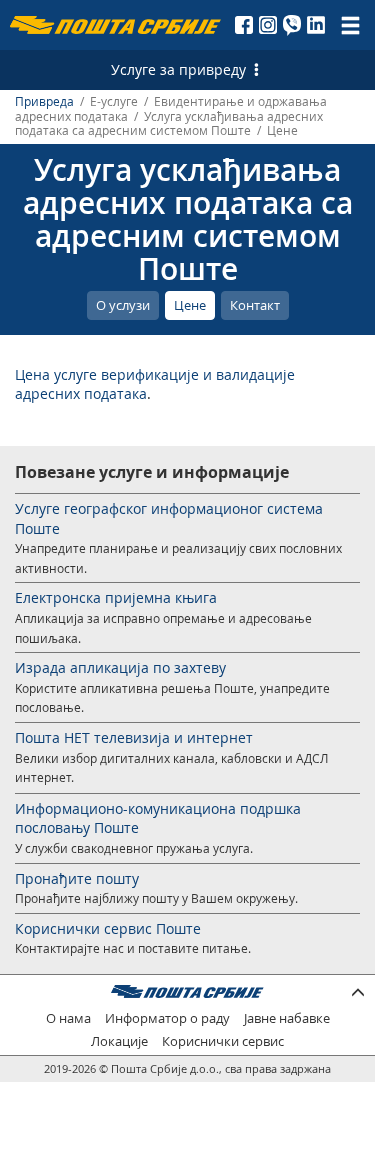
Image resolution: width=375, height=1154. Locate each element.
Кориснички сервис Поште (108, 928)
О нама (68, 1018)
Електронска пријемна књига (116, 597)
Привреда (44, 101)
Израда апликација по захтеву (120, 667)
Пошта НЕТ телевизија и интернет (134, 737)
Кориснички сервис (223, 1041)
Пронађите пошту (77, 878)
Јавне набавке (287, 1018)
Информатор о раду (167, 1018)
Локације (119, 1041)
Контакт (255, 305)
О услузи (123, 305)
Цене (190, 305)
